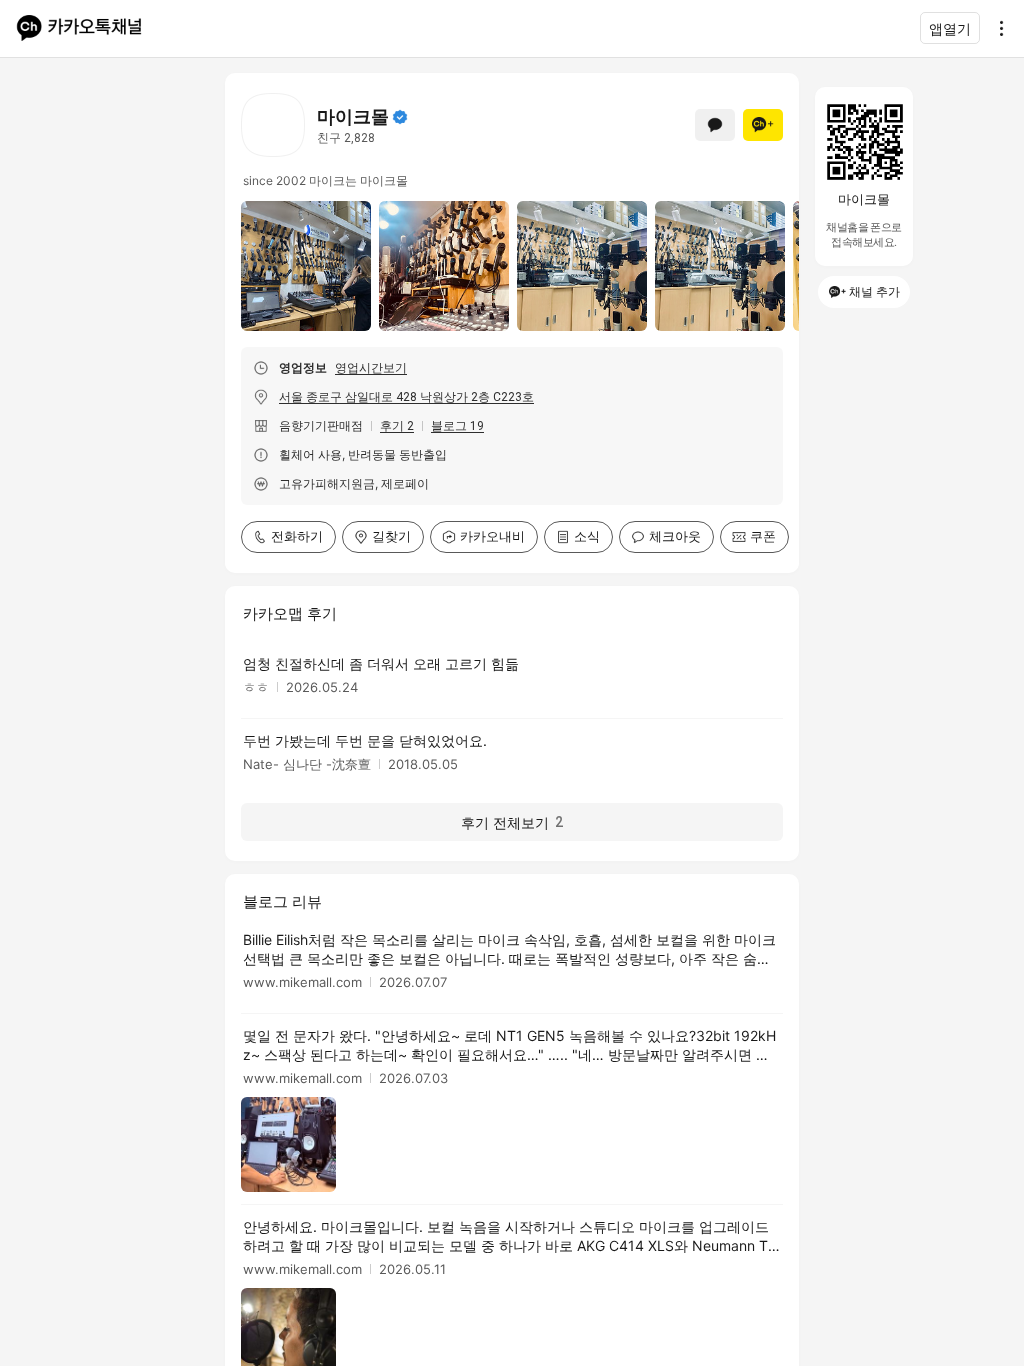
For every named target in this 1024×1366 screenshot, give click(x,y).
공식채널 (400, 117)
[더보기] (996, 28)
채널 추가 (874, 291)
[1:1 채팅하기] (715, 125)
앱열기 (950, 28)
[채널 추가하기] (763, 125)
